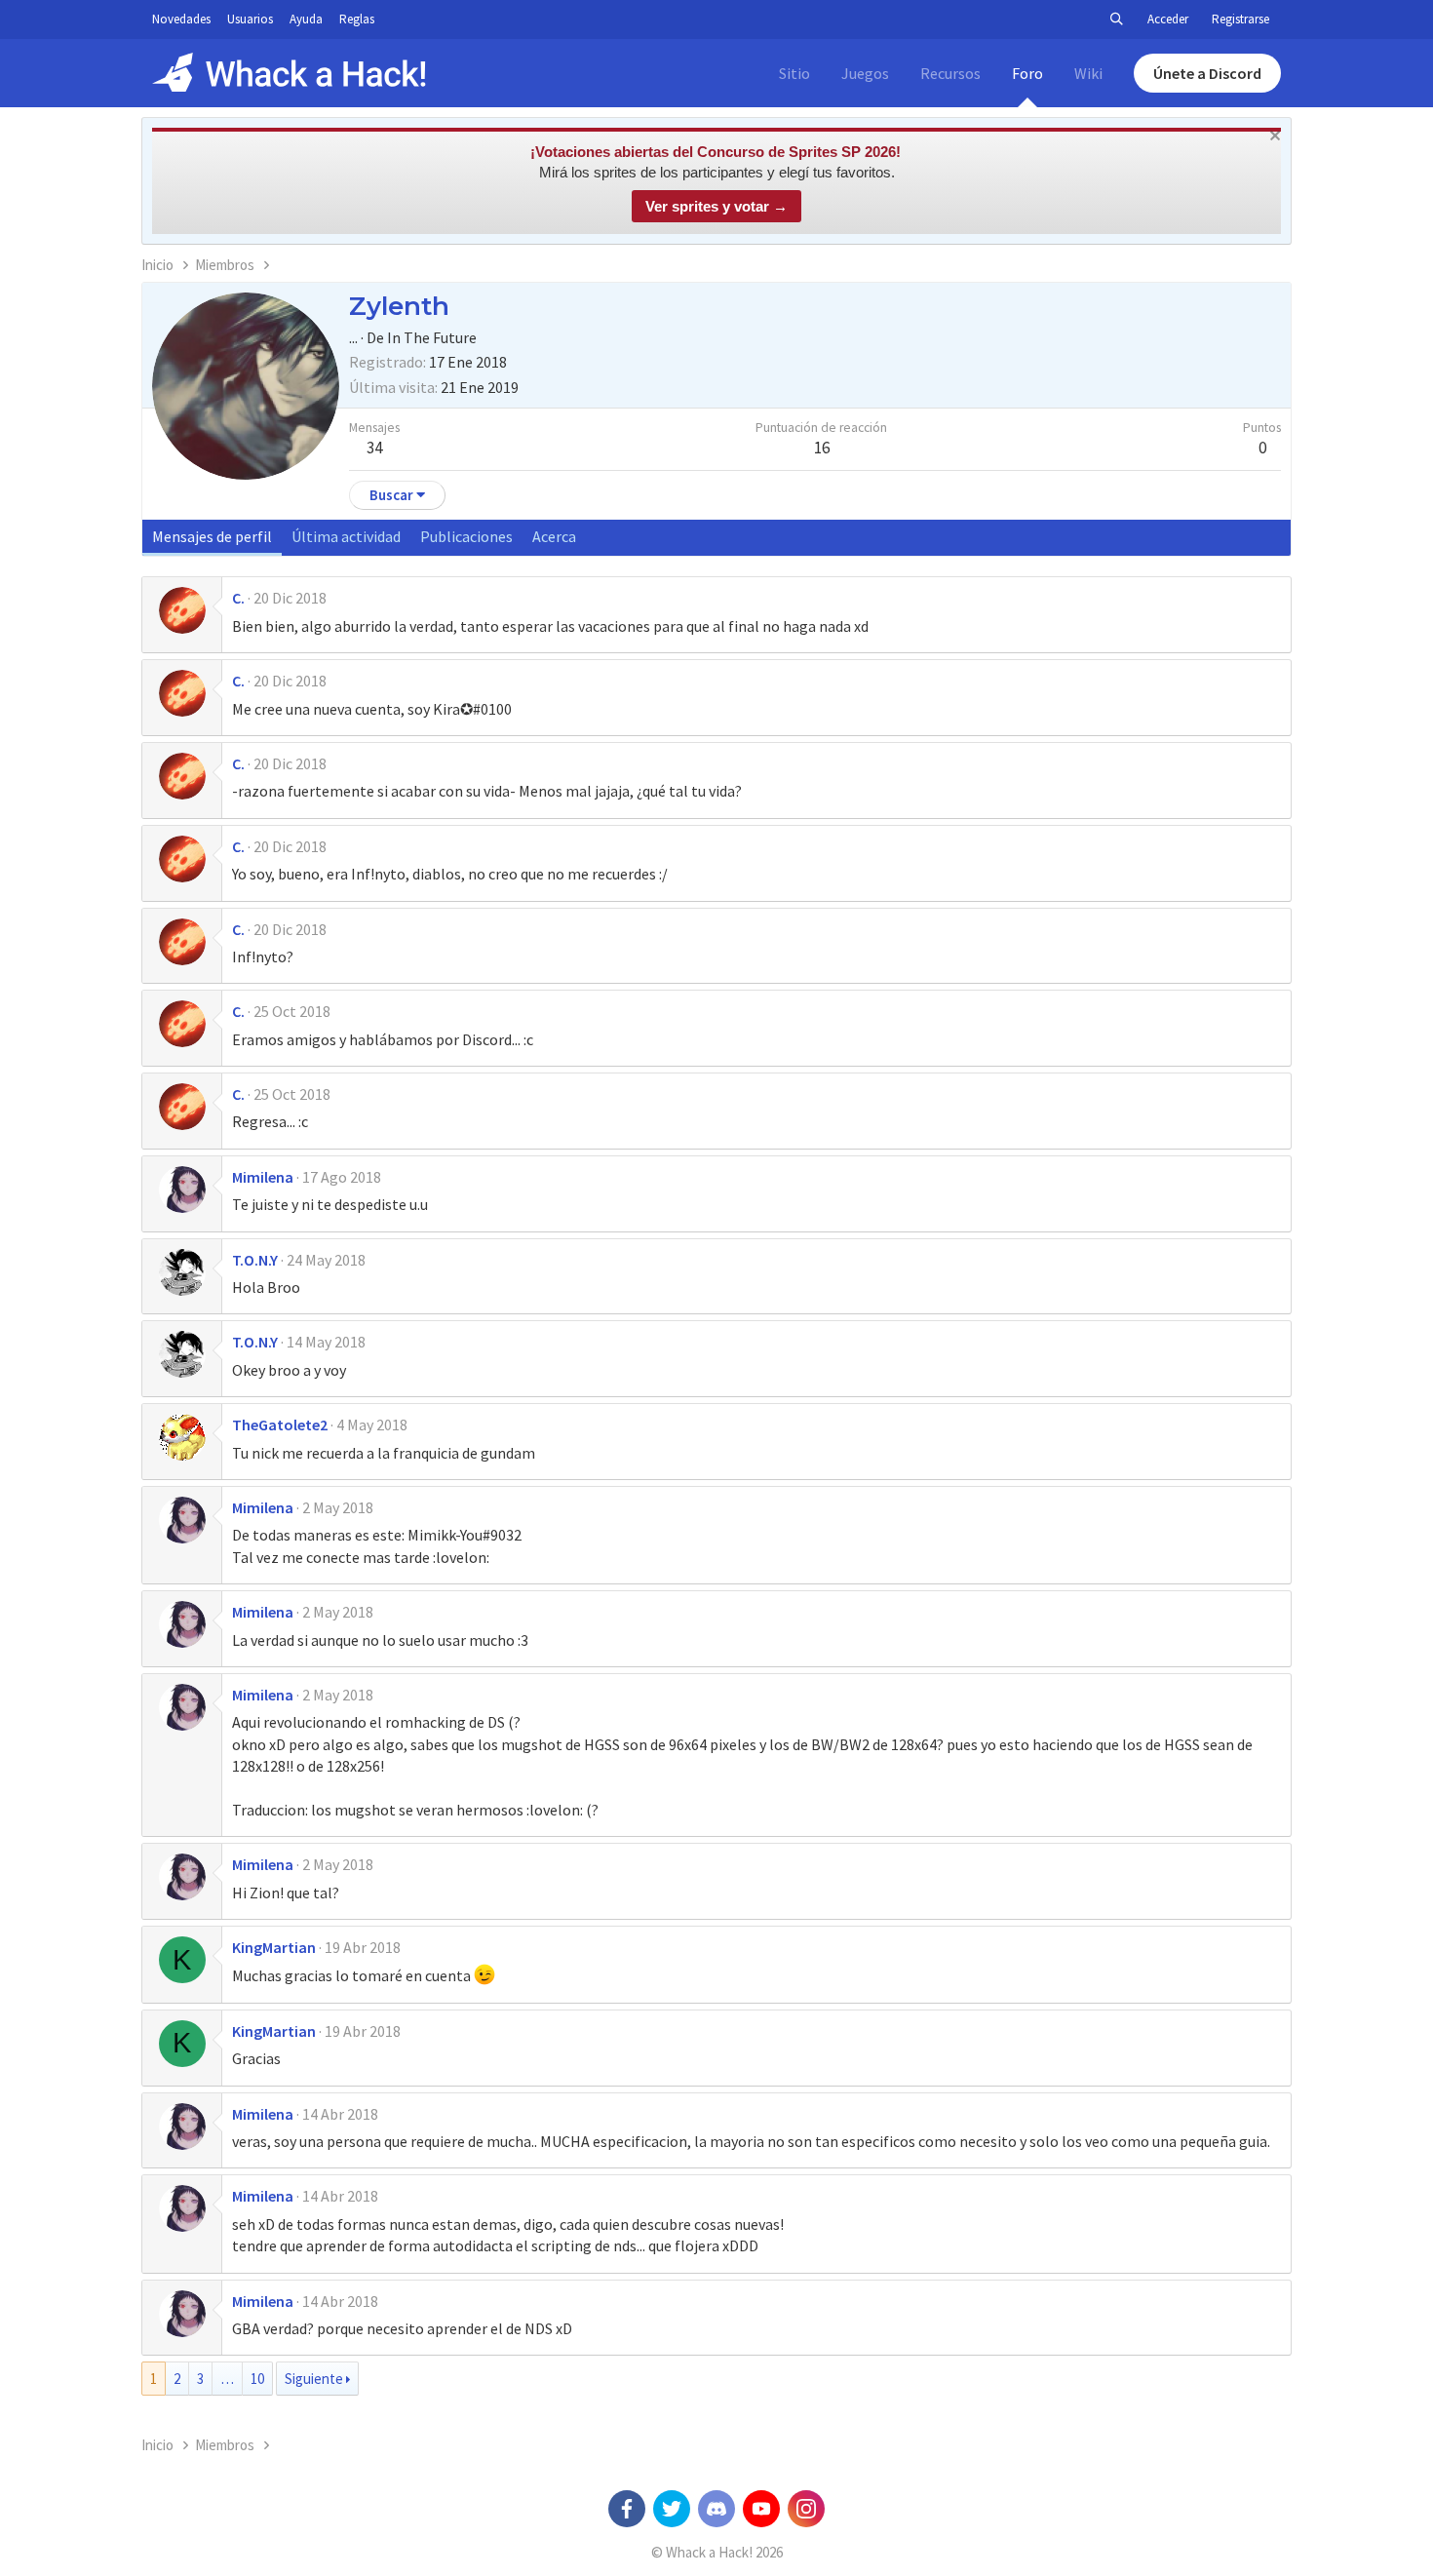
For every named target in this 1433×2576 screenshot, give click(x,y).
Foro (1027, 73)
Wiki (1088, 73)
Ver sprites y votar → (716, 206)
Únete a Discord (1207, 73)
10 (257, 2379)
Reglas (357, 19)
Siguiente (314, 2379)
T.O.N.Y (255, 1260)
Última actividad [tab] (346, 536)
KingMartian (274, 1947)
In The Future (432, 337)
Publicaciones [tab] (466, 536)
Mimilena (263, 1177)
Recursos (950, 73)
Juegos (865, 73)
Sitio (794, 73)
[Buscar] (1116, 20)
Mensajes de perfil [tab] (212, 536)
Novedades (181, 19)
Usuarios (250, 19)
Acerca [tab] (554, 536)
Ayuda (306, 19)
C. (238, 598)
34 (374, 448)
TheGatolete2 (280, 1425)
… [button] (227, 2379)
